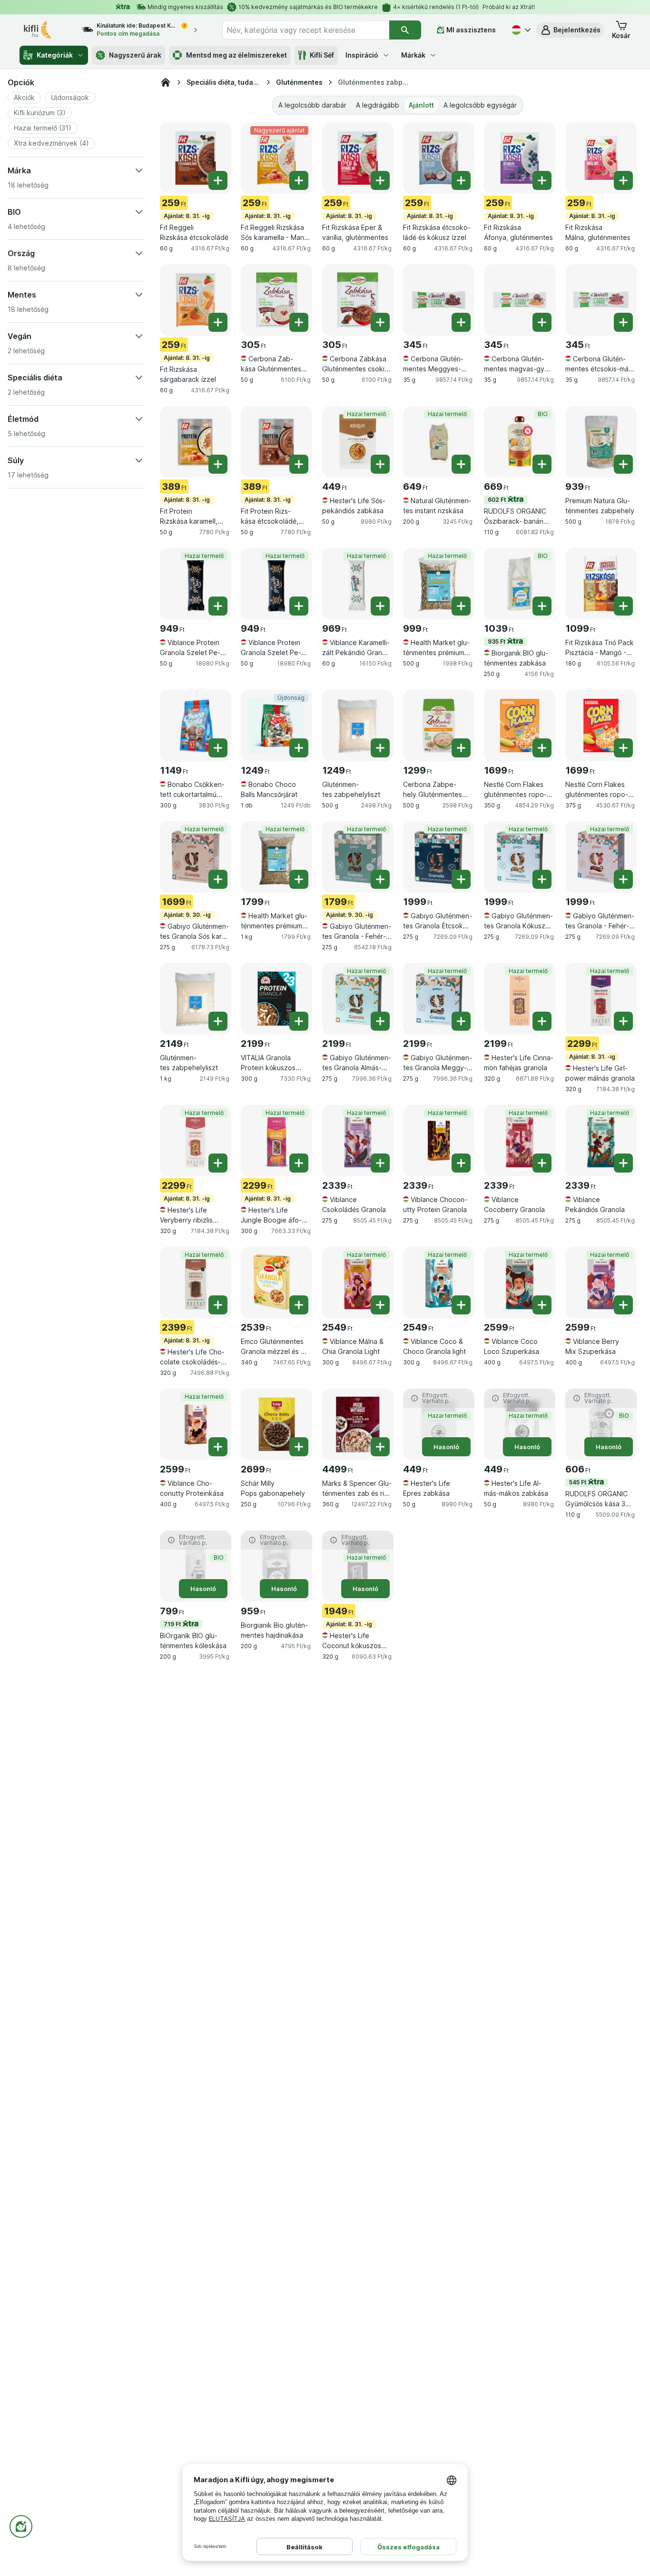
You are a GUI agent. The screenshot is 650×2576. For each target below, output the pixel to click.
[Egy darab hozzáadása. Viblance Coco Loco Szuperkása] (542, 1305)
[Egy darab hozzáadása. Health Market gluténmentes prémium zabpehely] (461, 606)
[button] (570, 30)
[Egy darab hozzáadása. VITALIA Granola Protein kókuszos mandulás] (299, 1021)
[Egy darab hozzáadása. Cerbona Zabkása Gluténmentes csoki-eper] (380, 322)
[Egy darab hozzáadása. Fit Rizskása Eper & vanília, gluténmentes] (380, 180)
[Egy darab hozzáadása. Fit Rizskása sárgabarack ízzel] (218, 322)
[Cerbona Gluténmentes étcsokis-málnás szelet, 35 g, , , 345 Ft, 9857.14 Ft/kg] (601, 300)
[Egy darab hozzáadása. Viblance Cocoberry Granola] (542, 1163)
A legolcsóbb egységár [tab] (480, 105)
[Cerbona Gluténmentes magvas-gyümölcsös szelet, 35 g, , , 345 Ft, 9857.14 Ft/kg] (520, 300)
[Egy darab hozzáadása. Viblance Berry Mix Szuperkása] (623, 1305)
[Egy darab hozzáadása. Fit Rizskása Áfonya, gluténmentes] (542, 180)
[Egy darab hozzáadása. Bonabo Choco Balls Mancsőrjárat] (299, 748)
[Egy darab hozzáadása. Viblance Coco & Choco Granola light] (461, 1305)
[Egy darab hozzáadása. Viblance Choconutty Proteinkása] (218, 1447)
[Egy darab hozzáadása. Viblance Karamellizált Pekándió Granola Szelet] (380, 606)
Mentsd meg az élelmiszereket (236, 55)
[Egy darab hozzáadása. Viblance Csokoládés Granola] (380, 1163)
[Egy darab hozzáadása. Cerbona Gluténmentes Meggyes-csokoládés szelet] (461, 322)
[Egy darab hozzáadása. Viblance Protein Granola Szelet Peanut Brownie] (218, 606)
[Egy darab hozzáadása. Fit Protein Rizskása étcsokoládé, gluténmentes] (299, 464)
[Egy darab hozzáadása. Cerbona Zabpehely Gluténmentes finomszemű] (461, 748)
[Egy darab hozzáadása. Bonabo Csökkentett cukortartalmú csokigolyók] (218, 748)
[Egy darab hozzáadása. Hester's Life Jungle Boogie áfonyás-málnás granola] (299, 1163)
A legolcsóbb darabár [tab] (312, 105)
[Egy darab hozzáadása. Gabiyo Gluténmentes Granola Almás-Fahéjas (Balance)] (380, 1021)
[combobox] (306, 30)
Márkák (413, 55)
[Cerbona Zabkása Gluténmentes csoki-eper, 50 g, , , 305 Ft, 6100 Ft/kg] (358, 300)
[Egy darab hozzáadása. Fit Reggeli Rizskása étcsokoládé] (218, 180)
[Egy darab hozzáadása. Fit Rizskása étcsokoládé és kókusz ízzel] (461, 180)
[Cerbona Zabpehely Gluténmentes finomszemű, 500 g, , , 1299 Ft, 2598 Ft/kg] (439, 726)
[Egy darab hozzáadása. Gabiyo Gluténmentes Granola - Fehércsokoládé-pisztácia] (380, 879)
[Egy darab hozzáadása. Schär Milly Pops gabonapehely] (299, 1447)
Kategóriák (55, 55)
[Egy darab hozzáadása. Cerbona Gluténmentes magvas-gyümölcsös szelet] (542, 322)
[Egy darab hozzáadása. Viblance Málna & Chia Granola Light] (380, 1305)
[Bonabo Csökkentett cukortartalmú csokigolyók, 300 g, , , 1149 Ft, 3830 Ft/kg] (196, 726)
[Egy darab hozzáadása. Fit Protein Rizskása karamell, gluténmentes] (218, 464)
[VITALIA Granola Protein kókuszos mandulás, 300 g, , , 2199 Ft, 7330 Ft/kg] (276, 999)
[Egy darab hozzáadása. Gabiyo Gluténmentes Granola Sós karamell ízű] (218, 879)
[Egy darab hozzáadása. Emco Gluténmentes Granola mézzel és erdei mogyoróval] (299, 1305)
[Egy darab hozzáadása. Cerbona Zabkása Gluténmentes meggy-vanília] (299, 322)
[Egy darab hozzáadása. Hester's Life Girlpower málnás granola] (623, 1021)
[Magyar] (520, 30)
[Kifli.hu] (166, 82)
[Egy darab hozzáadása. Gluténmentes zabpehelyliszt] (380, 748)
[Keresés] (405, 30)
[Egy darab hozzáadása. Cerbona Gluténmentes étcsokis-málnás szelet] (623, 322)
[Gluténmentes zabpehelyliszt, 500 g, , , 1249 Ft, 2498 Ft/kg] (358, 726)
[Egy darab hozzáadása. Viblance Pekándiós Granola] (623, 1163)
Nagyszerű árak (135, 55)
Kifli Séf (322, 55)
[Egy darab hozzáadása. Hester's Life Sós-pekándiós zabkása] (380, 464)
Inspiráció (362, 55)
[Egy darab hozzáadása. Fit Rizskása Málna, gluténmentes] (623, 180)
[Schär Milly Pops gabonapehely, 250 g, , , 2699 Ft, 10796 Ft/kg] (276, 1424)
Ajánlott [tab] (421, 105)
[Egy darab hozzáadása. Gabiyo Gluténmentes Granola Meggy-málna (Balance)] (461, 1021)
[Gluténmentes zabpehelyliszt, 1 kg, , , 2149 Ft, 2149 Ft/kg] (196, 999)
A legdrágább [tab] (378, 105)
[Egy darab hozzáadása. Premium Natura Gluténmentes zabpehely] (623, 464)
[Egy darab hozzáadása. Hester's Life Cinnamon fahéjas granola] (542, 1021)
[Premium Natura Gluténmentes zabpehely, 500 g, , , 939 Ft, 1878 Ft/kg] (601, 442)
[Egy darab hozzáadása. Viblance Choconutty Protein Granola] (461, 1163)
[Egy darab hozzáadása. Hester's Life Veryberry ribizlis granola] (218, 1163)
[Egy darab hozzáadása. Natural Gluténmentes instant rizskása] (461, 464)
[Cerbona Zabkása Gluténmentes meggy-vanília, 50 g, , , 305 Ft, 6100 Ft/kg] (276, 300)
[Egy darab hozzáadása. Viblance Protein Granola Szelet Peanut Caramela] (299, 606)
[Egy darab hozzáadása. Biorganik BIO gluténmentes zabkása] (542, 606)
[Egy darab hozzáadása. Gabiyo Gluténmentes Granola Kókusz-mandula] (542, 879)
